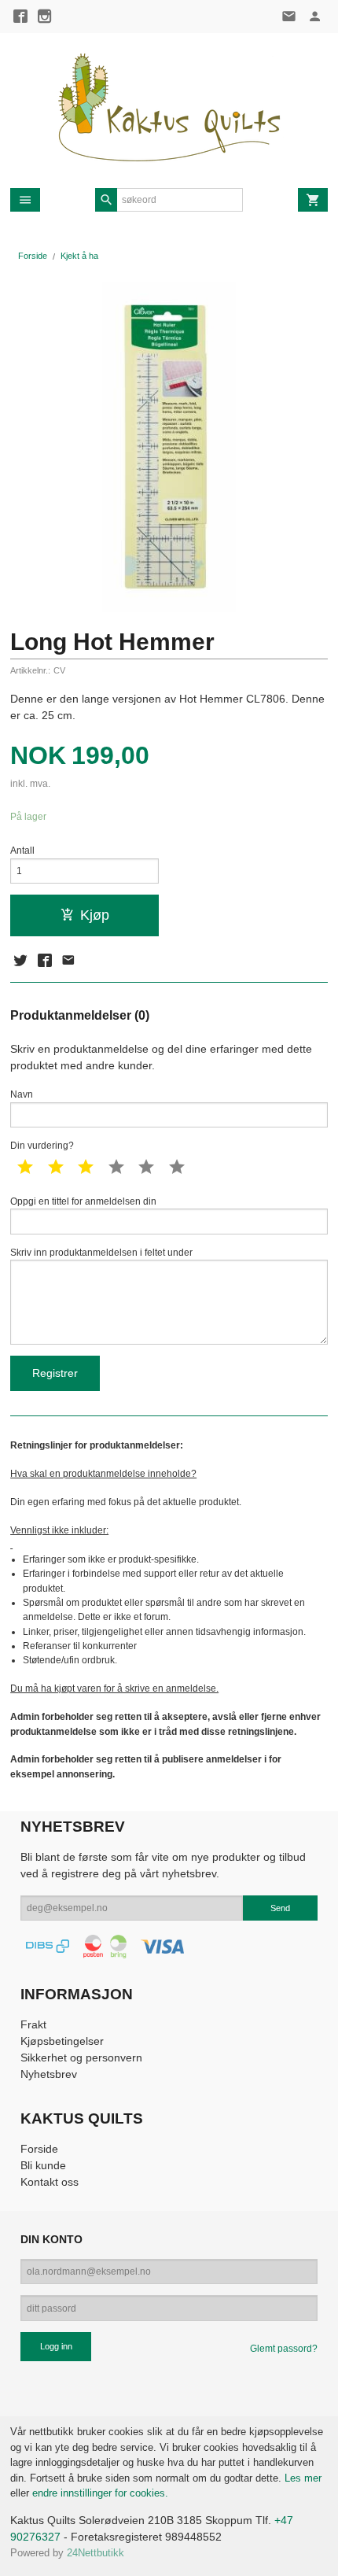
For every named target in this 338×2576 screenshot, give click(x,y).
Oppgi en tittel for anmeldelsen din (83, 1201)
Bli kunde (43, 2165)
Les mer (303, 2478)
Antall (22, 851)
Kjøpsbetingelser (62, 2041)
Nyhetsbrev (49, 2074)
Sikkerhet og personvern (81, 2057)
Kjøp (95, 915)
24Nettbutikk (96, 2553)
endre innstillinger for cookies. (100, 2493)
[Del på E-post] (68, 961)
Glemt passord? (284, 2349)
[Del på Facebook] (44, 961)
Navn (22, 1094)
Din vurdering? (42, 1146)
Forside (33, 256)
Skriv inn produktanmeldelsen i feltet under (101, 1253)
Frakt (33, 2024)
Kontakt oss (50, 2182)
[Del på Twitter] (20, 961)
